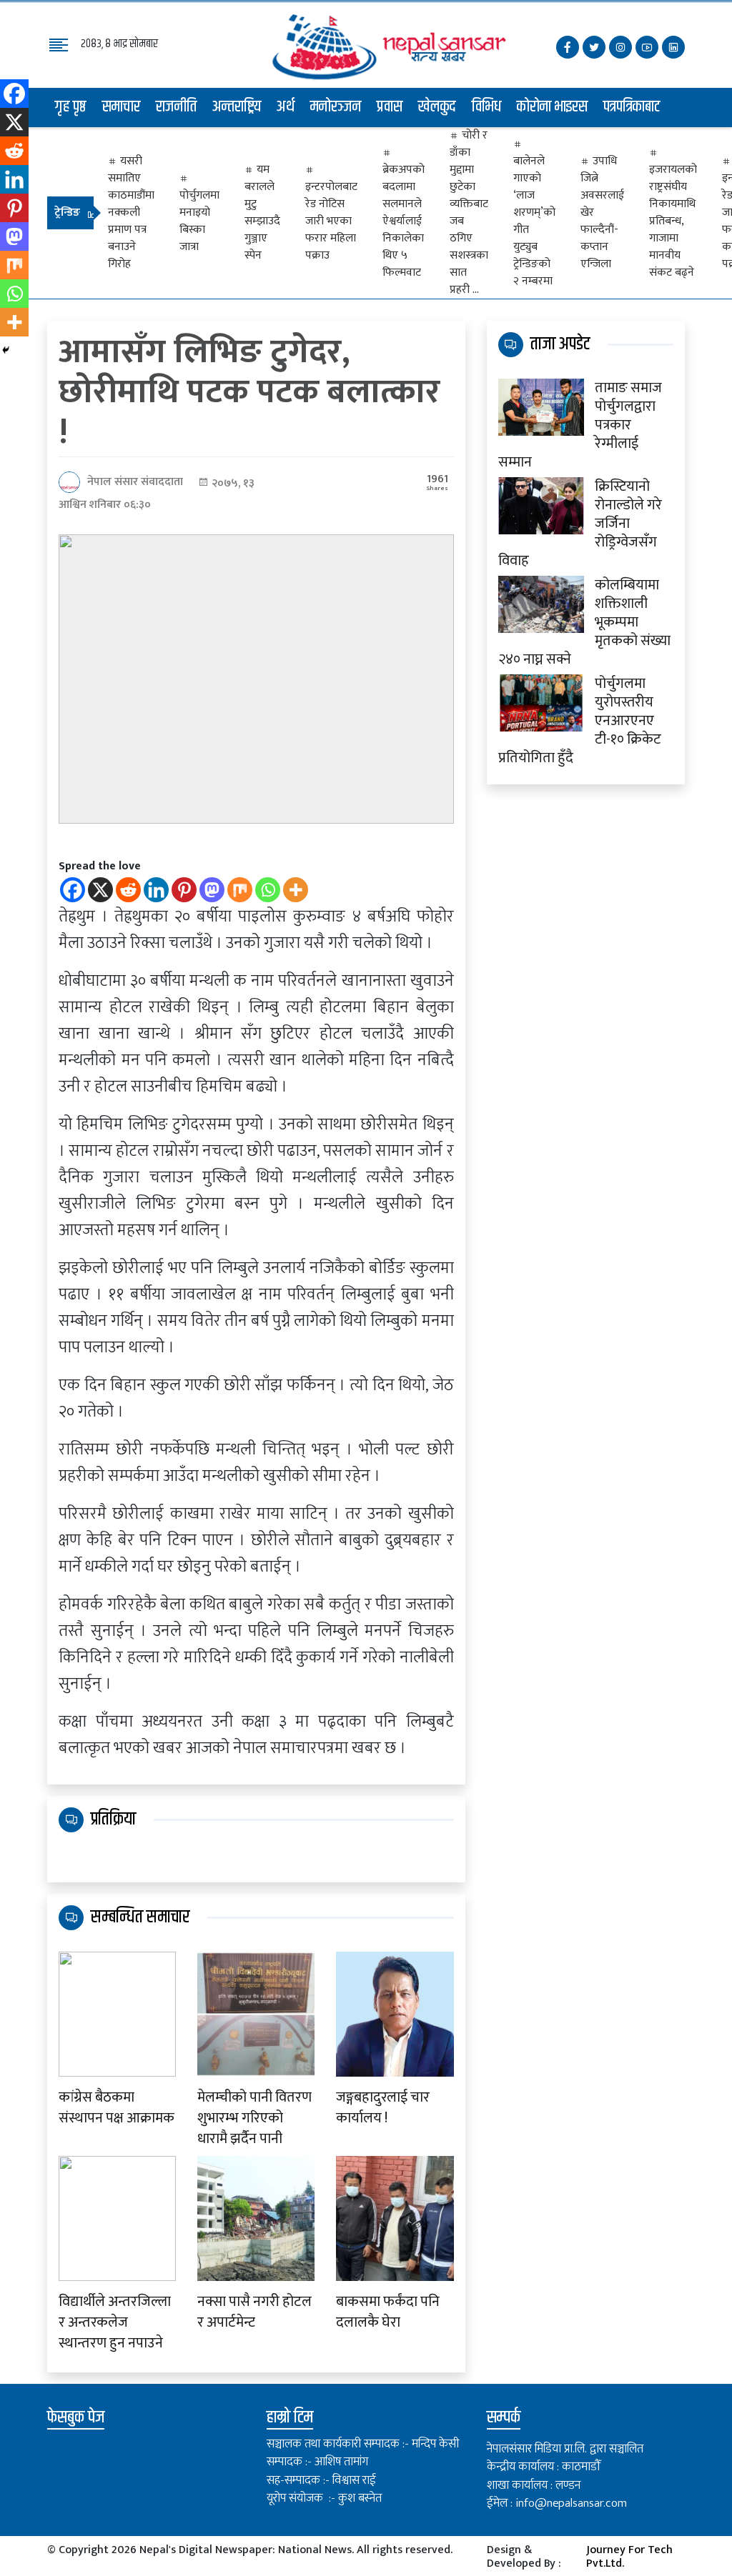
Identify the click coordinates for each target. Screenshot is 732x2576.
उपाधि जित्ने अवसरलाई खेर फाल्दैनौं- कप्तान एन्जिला (602, 213)
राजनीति (176, 107)
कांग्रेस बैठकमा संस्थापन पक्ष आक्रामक (117, 2108)
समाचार (121, 107)
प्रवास (390, 107)
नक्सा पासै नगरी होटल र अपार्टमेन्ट (254, 2312)
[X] (100, 890)
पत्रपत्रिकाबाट (632, 107)
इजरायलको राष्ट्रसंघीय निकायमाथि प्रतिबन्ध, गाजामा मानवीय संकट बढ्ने (673, 221)
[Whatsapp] (268, 890)
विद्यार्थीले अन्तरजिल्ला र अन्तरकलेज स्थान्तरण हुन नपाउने (115, 2322)
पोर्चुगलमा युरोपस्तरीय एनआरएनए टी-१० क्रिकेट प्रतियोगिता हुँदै (580, 721)
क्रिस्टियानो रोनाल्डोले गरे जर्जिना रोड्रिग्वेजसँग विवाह (580, 524)
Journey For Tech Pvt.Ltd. (629, 2557)
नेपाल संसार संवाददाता (135, 482)
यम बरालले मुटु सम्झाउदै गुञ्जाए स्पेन (262, 213)
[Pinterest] (184, 890)
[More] (296, 890)
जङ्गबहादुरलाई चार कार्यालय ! (383, 2108)
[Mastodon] (212, 890)
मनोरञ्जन (336, 107)
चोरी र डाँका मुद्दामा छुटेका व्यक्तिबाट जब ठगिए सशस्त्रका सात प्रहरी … (469, 213)
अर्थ (286, 107)
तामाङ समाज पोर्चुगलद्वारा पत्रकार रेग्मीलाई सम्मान (580, 425)
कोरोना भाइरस (552, 107)
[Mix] (240, 890)
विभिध (486, 107)
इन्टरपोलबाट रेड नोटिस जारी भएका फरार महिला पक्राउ (331, 221)
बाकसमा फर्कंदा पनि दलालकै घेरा (388, 2312)
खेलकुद (437, 107)
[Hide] (6, 350)
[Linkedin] (156, 890)
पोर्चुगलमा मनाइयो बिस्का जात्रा (199, 221)
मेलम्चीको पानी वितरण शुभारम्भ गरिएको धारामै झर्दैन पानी (254, 2118)
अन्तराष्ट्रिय (237, 107)
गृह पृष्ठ (71, 107)
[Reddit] (128, 890)
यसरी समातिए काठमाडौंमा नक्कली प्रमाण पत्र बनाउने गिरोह (131, 213)
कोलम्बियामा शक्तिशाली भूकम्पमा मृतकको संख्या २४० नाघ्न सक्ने (584, 622)
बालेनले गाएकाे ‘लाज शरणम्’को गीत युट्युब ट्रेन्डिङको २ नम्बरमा (534, 221)
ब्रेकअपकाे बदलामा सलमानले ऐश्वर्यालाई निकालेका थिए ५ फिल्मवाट (404, 221)
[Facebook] (73, 890)
